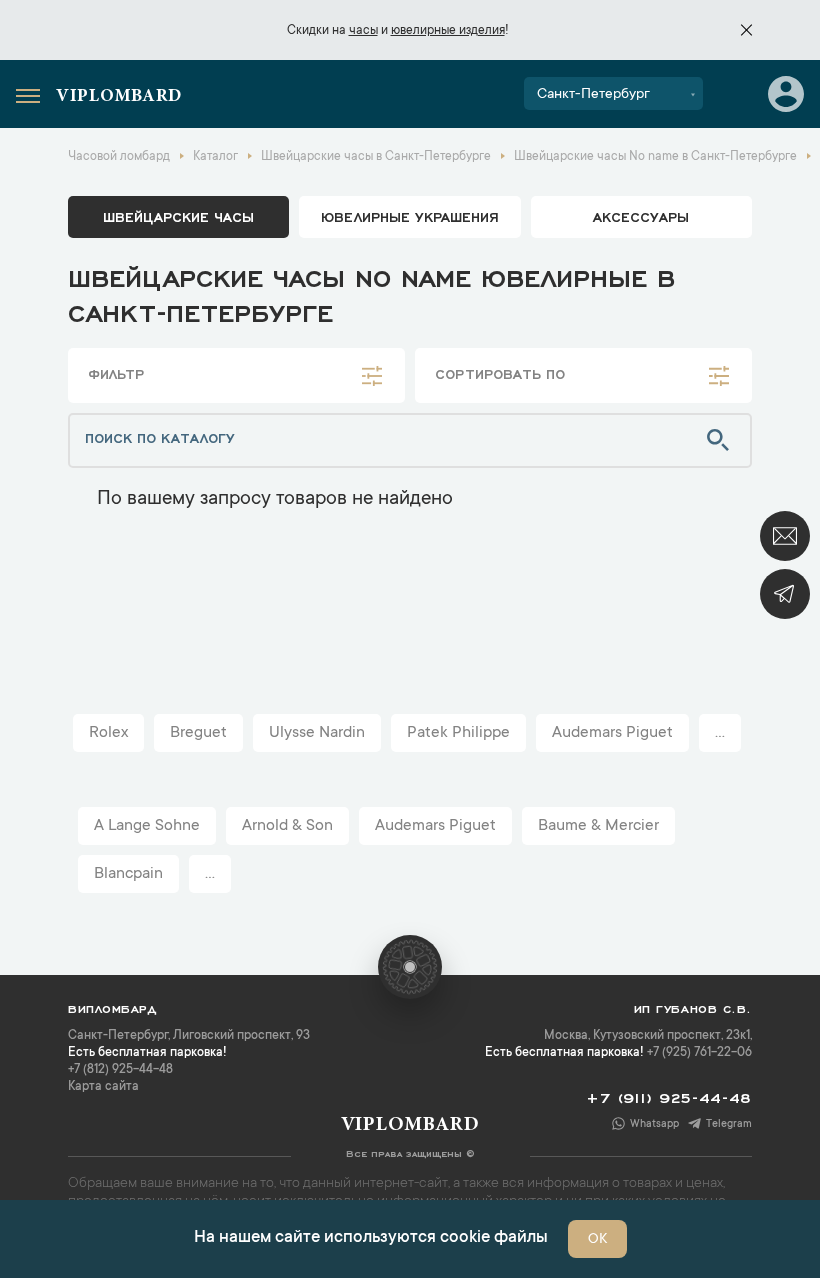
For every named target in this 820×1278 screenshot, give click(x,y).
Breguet (198, 733)
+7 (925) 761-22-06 (699, 1053)
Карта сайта (103, 1087)
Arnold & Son (287, 826)
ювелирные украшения (410, 216)
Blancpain (128, 874)
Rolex (108, 733)
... (720, 733)
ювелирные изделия (448, 31)
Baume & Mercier (598, 826)
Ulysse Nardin (317, 733)
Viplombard (119, 97)
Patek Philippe (458, 733)
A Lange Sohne (147, 826)
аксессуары (641, 216)
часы (363, 31)
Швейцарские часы (178, 216)
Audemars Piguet (612, 733)
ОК (597, 1240)
